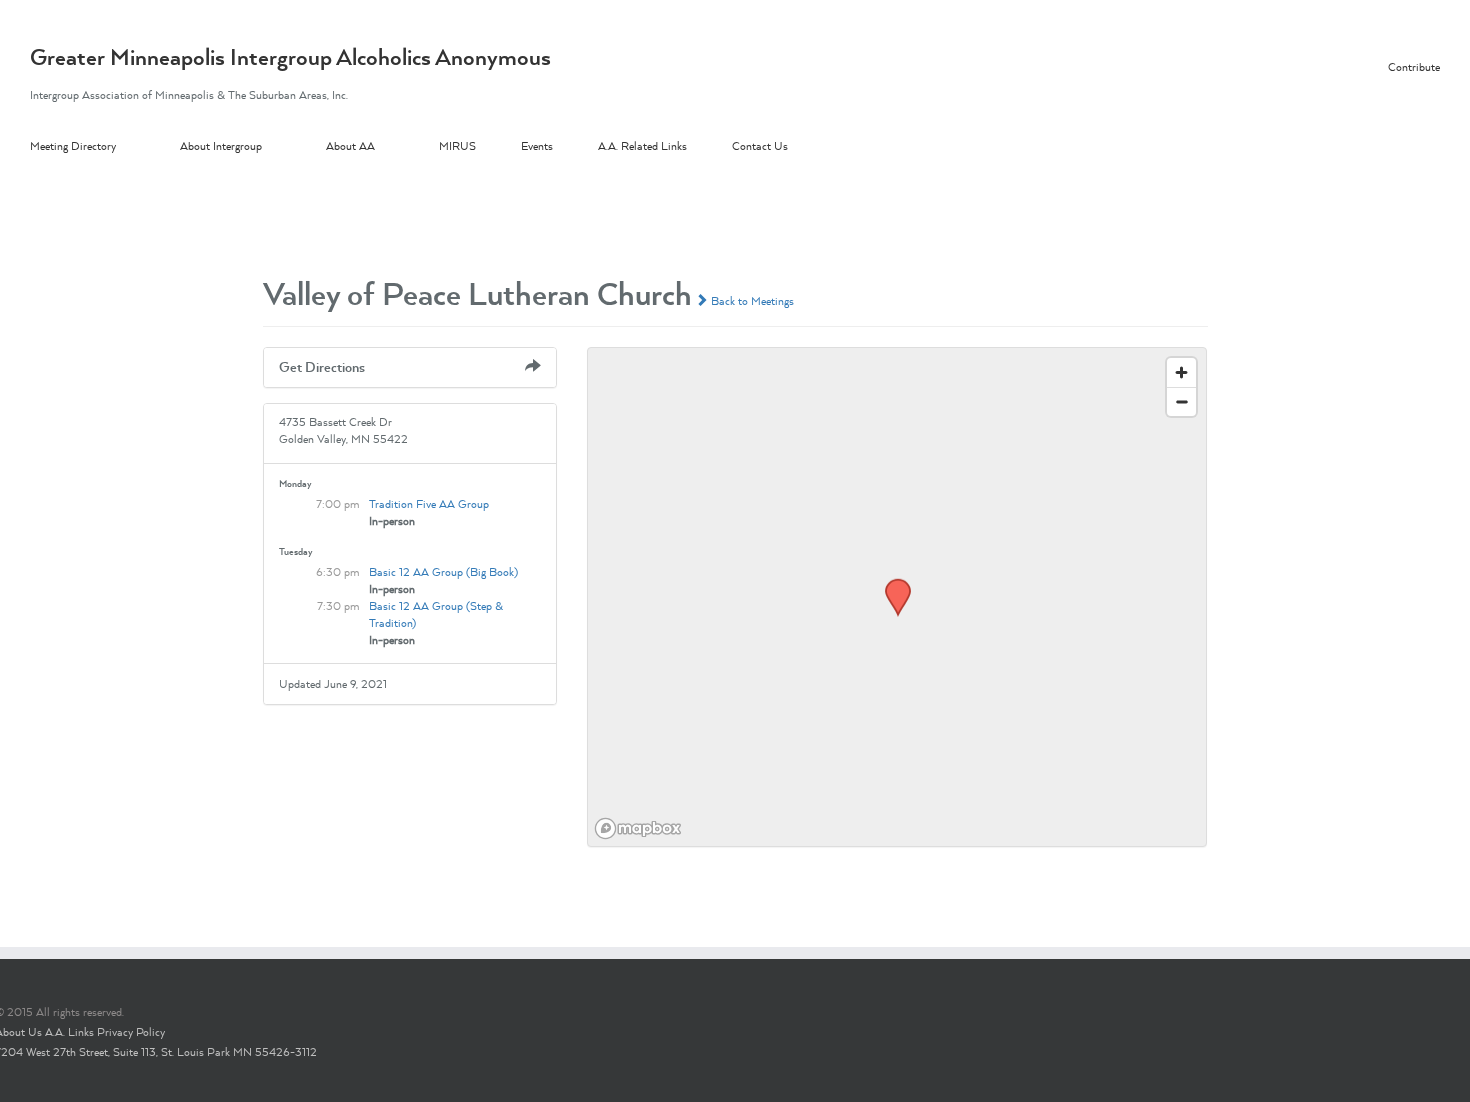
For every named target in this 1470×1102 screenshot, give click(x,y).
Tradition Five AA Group (429, 504)
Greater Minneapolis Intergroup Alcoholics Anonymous (290, 57)
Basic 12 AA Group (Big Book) (443, 572)
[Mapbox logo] (638, 828)
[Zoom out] (1181, 401)
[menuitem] (105, 147)
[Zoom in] (1181, 372)
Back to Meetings (751, 301)
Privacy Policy (131, 1032)
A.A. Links (69, 1032)
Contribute (1414, 67)
